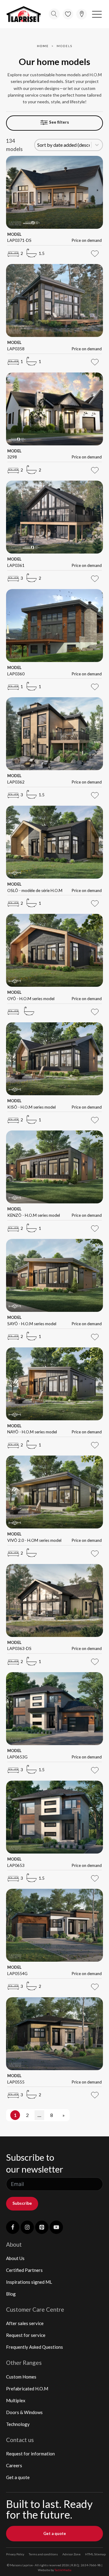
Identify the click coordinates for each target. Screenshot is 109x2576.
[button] (97, 14)
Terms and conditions (43, 2554)
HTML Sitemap (95, 2554)
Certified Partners (24, 2270)
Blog (11, 2294)
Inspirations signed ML (29, 2282)
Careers (14, 2465)
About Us (15, 2258)
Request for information (30, 2454)
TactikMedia (63, 2570)
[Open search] (54, 14)
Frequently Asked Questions (35, 2347)
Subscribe (22, 2203)
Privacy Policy (15, 2554)
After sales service (25, 2323)
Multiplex (16, 2400)
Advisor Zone (71, 2554)
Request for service (26, 2335)
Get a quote (18, 2477)
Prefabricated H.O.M (27, 2389)
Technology (18, 2424)
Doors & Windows (24, 2412)
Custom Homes (21, 2377)
